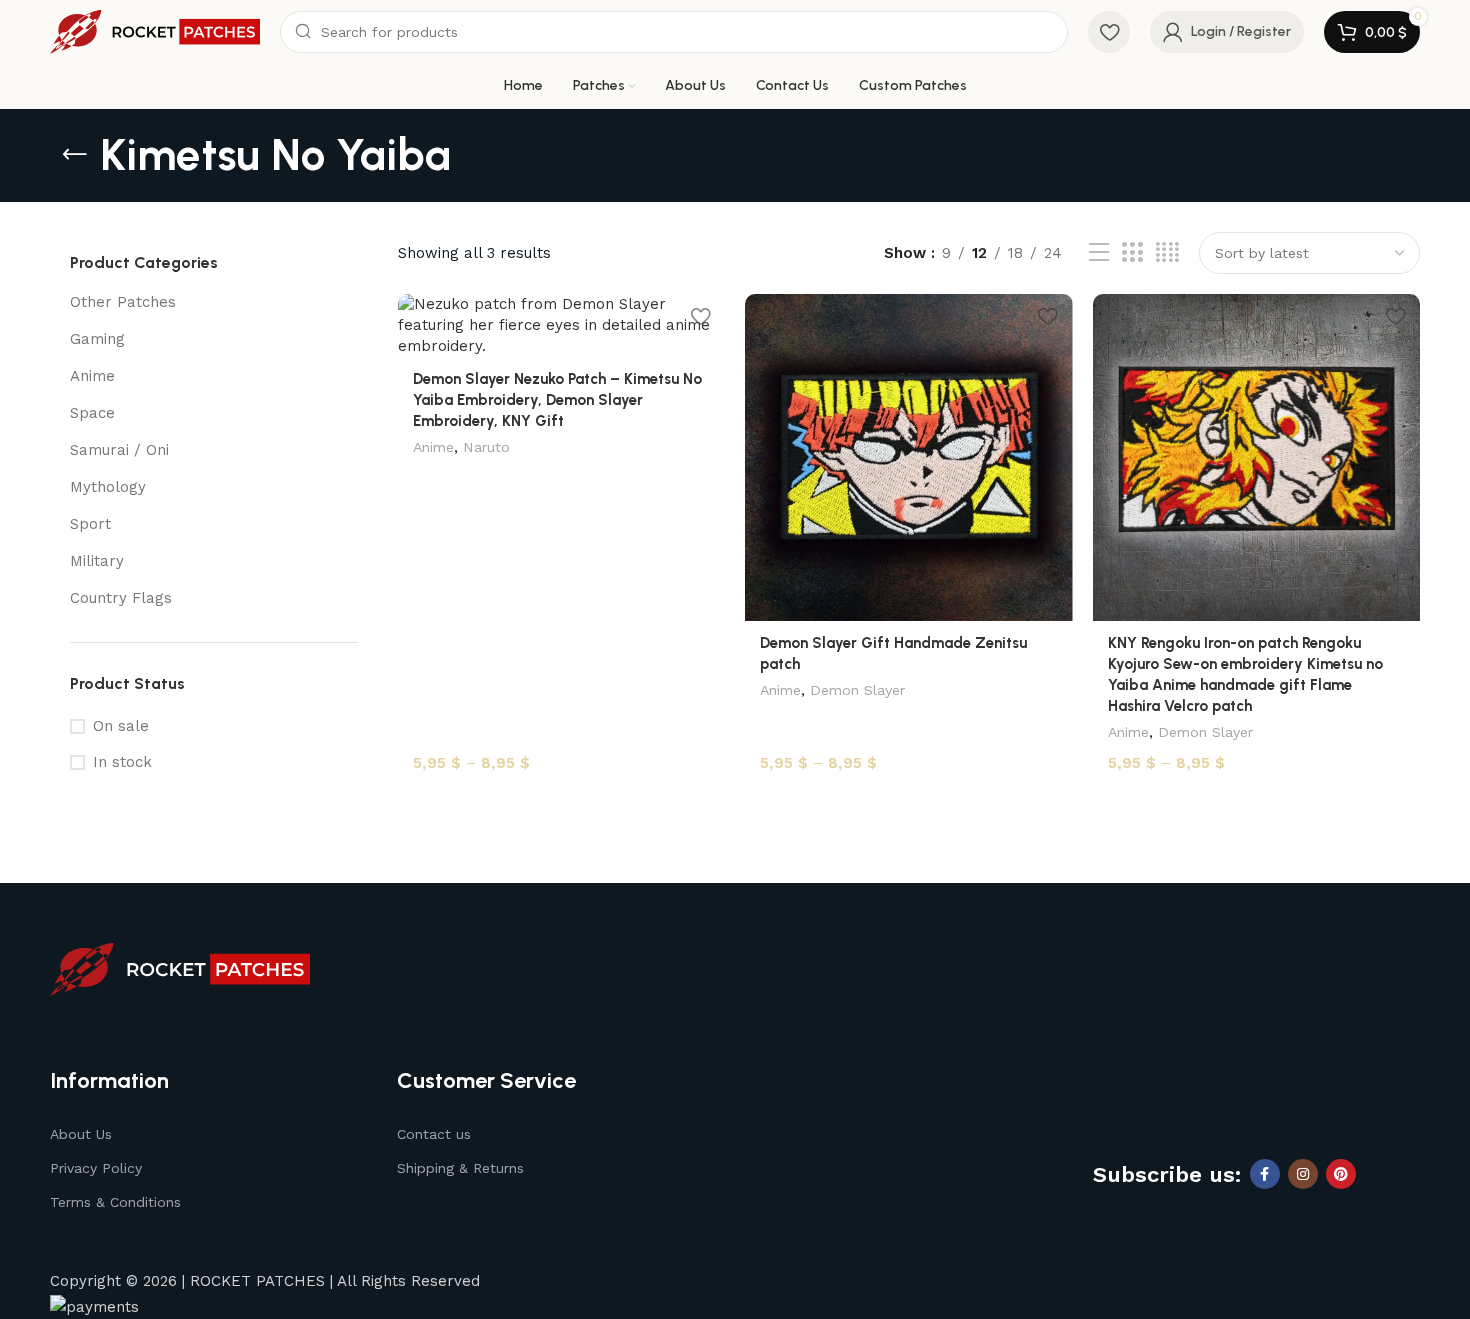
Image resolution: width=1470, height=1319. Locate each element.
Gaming (97, 339)
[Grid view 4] (1167, 253)
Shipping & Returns (460, 1168)
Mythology (108, 487)
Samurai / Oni (119, 450)
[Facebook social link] (1265, 1174)
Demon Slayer (857, 690)
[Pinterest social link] (1341, 1174)
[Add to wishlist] (700, 316)
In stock (122, 762)
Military (97, 561)
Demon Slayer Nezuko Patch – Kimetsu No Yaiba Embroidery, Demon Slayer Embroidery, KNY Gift (557, 400)
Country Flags (121, 598)
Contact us (434, 1134)
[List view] (1099, 253)
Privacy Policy (96, 1168)
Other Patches (123, 302)
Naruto (486, 447)
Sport (90, 524)
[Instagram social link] (1303, 1174)
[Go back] (75, 155)
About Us (81, 1134)
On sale (121, 726)
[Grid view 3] (1132, 253)
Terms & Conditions (115, 1202)
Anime (92, 376)
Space (92, 413)
